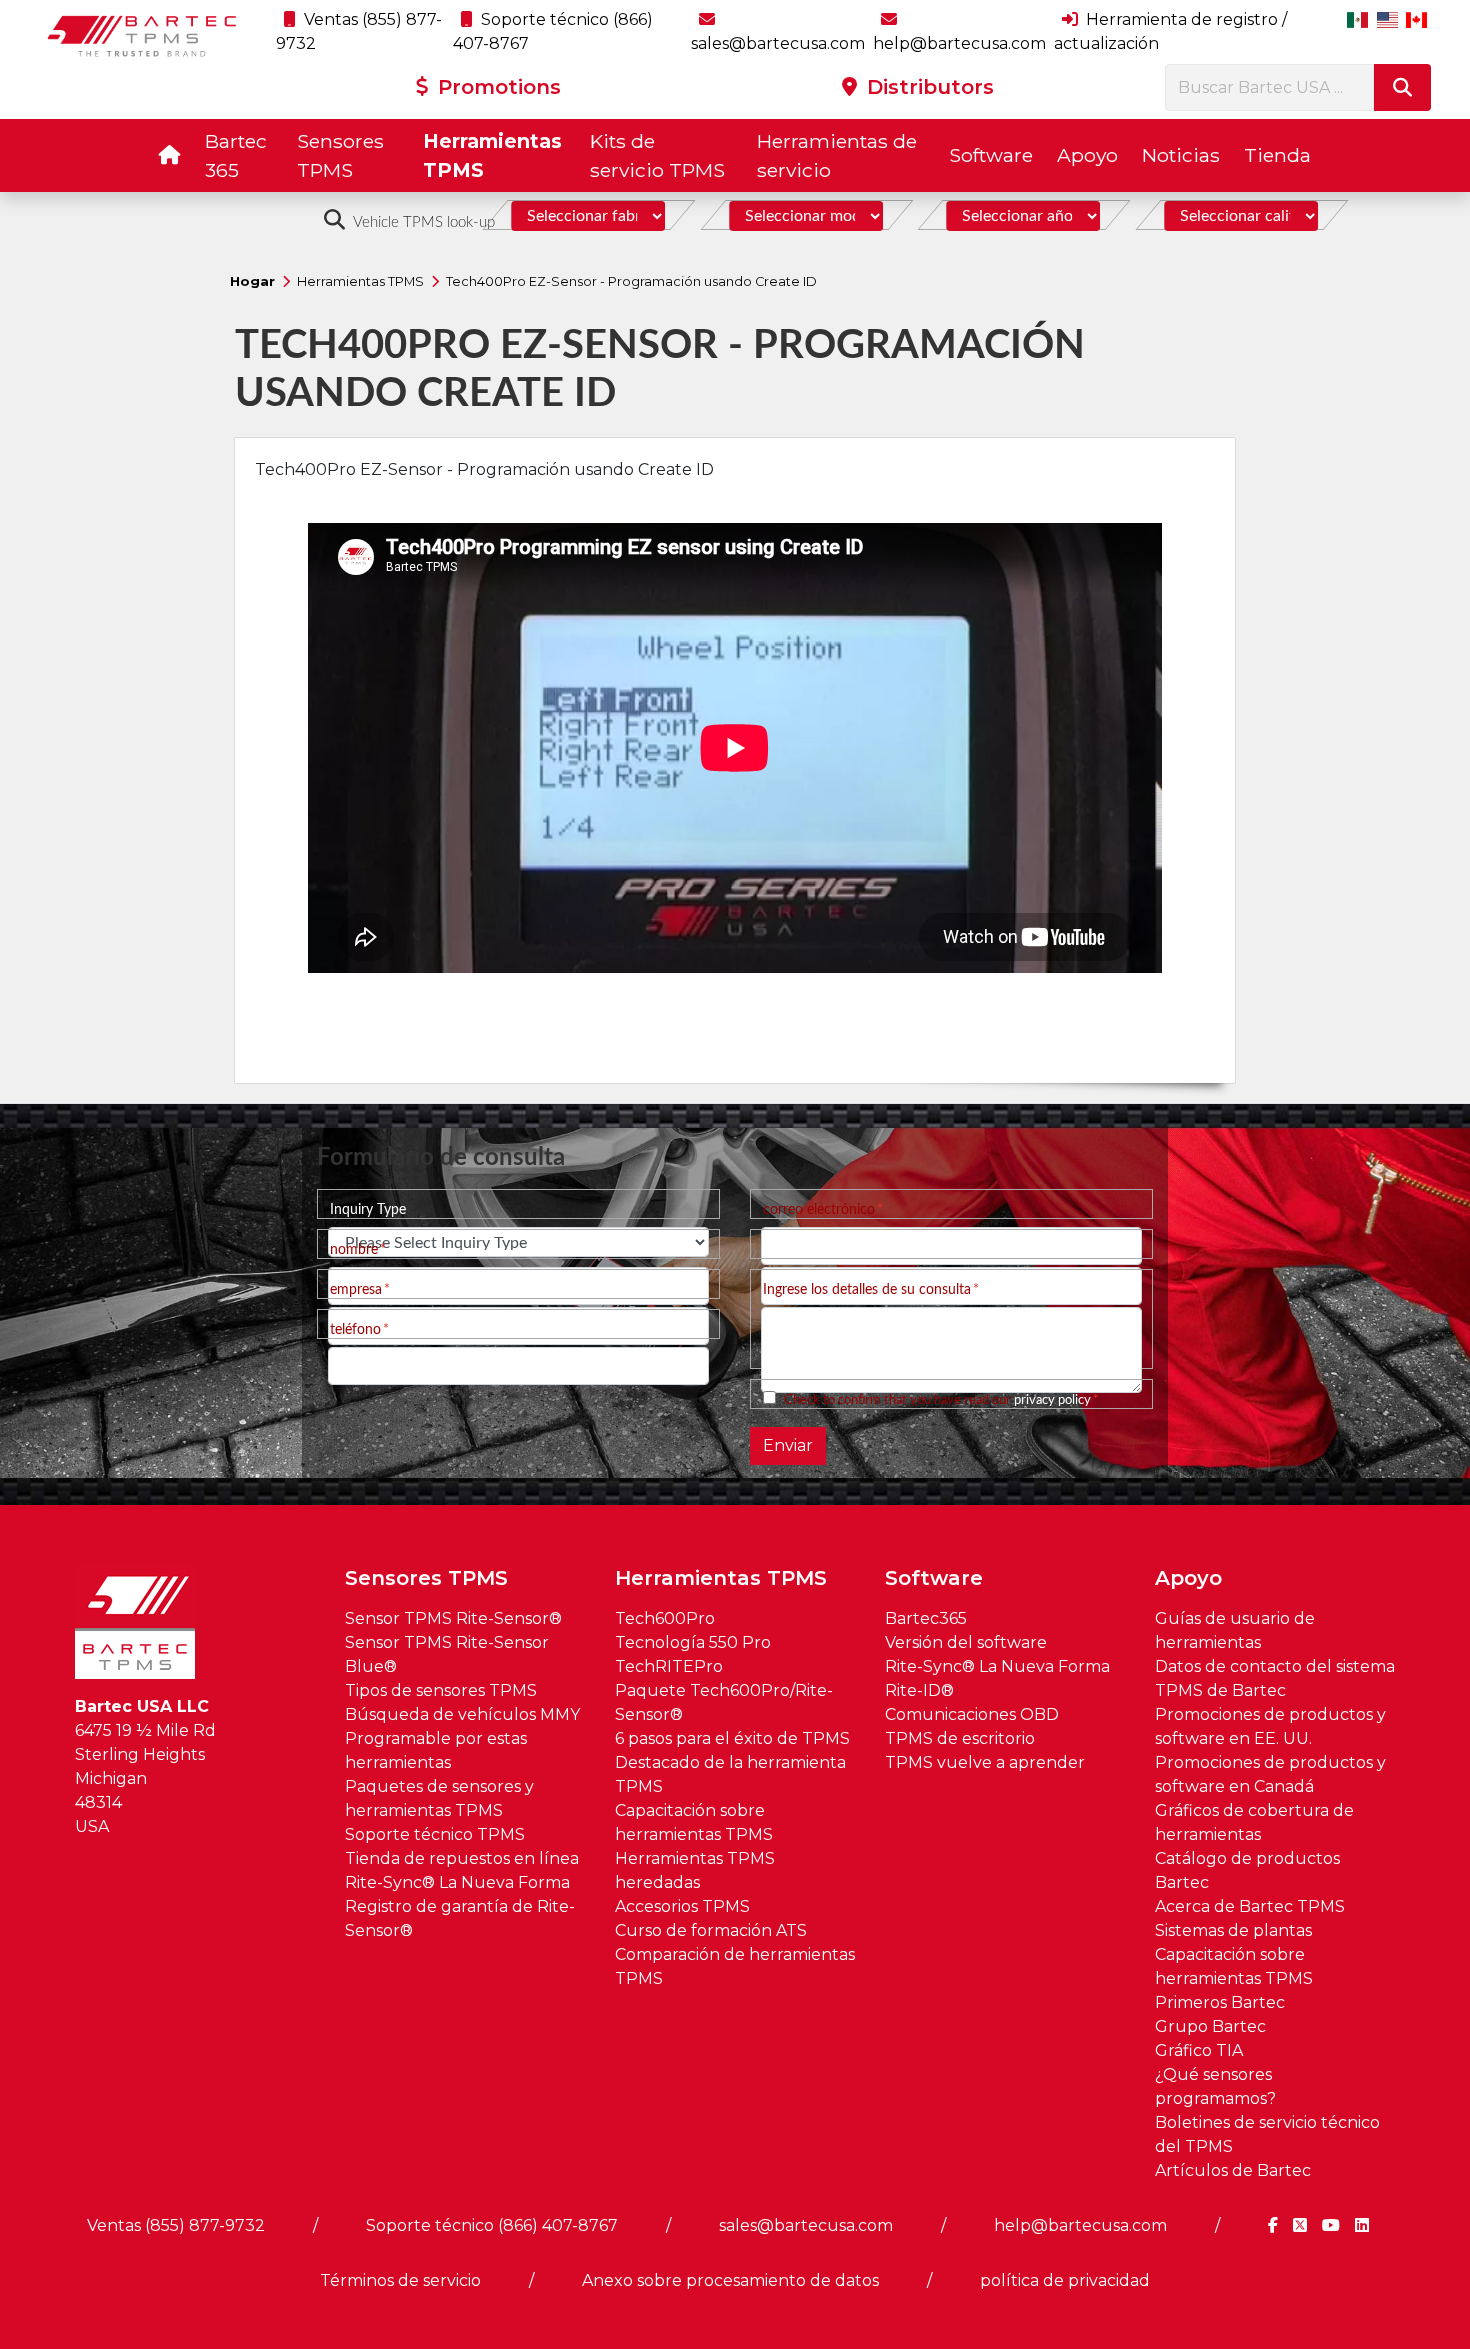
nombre (354, 1250)
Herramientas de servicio (837, 155)
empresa (356, 1290)
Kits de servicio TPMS (657, 155)
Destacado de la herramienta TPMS (730, 1774)
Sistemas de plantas (1233, 1930)
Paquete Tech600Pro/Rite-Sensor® (724, 1702)
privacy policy (1052, 1400)
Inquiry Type (368, 1210)
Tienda (1277, 155)
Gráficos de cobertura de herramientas (1254, 1822)
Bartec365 (926, 1618)
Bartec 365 (236, 155)
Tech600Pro (665, 1618)
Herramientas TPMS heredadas (695, 1870)
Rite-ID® (919, 1690)
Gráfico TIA (1199, 2050)
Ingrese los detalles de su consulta (867, 1290)
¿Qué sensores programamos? (1215, 2086)
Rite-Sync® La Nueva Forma (457, 1882)
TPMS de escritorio (960, 1738)
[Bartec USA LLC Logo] (142, 36)
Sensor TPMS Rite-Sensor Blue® (447, 1654)
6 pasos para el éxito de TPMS (732, 1738)
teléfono (355, 1330)
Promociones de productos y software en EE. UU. (1270, 1726)
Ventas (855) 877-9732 (176, 2225)
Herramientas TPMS (492, 155)
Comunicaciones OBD (972, 1714)
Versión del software (966, 1642)
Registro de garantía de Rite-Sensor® (460, 1918)
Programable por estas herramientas (436, 1750)
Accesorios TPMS (682, 1906)
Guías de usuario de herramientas (1235, 1630)
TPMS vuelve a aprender (985, 1762)
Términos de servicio (400, 2280)
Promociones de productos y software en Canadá (1270, 1774)
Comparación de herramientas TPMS (735, 1966)
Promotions (496, 87)
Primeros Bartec (1220, 2002)
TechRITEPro (669, 1666)
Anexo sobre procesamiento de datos (730, 2280)
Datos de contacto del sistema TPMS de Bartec (1275, 1678)
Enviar (788, 1445)
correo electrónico (819, 1210)
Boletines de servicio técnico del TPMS (1267, 2134)
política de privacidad (1065, 2280)
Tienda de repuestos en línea (462, 1858)
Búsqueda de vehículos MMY (462, 1714)
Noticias (1181, 155)
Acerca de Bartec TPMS (1250, 1906)
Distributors (927, 87)
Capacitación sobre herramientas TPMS (694, 1822)
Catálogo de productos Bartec (1247, 1870)
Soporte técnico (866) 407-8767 (492, 2225)
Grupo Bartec (1210, 2026)
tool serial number (818, 1250)
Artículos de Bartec (1233, 2170)
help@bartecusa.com (1080, 2225)
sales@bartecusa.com (806, 2225)
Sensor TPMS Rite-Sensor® (453, 1618)
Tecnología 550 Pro (693, 1642)
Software (991, 155)
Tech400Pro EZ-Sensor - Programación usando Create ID (631, 281)
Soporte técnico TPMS (435, 1834)
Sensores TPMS (340, 155)
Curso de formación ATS (711, 1930)
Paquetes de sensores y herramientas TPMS (439, 1798)
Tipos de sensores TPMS (441, 1690)
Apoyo (1087, 155)
